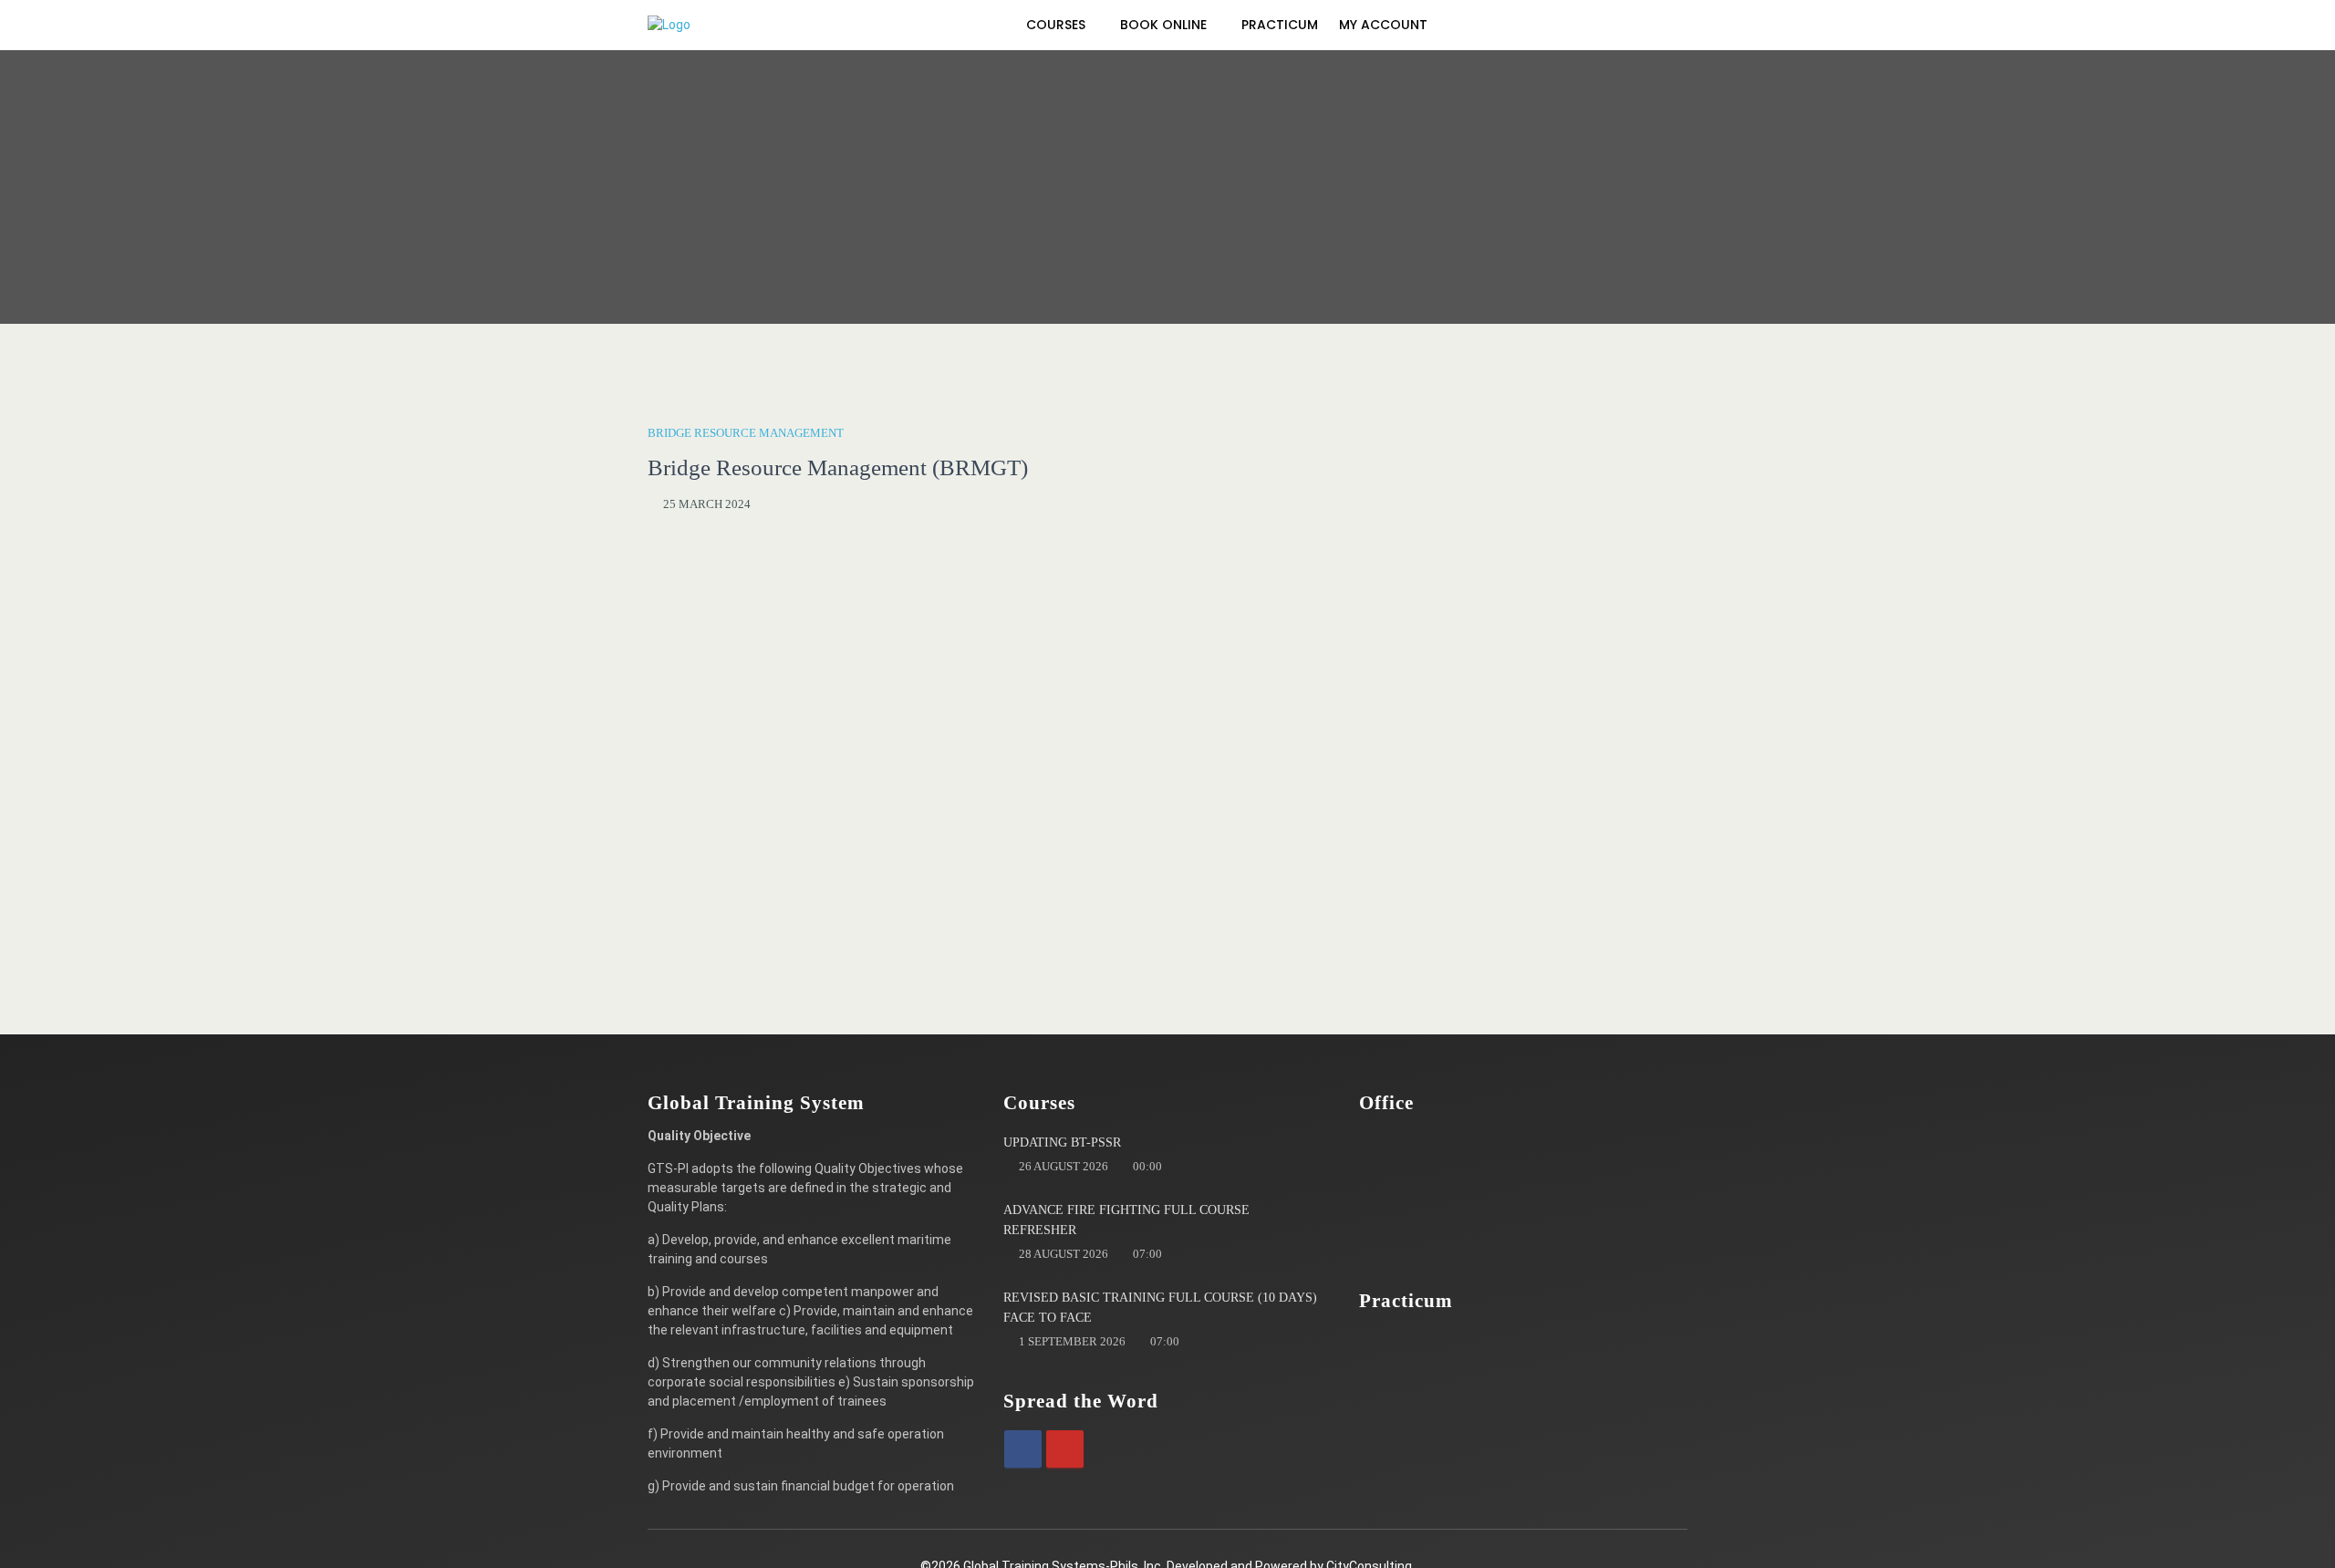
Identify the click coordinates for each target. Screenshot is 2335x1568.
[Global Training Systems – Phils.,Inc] (739, 25)
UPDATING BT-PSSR (1062, 1142)
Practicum (1280, 25)
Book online (1165, 25)
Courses (1058, 25)
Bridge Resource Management (746, 433)
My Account (1385, 25)
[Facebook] (1023, 1449)
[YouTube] (1065, 1449)
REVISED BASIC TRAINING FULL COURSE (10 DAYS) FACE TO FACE (1160, 1308)
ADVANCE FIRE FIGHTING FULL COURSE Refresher (1126, 1220)
